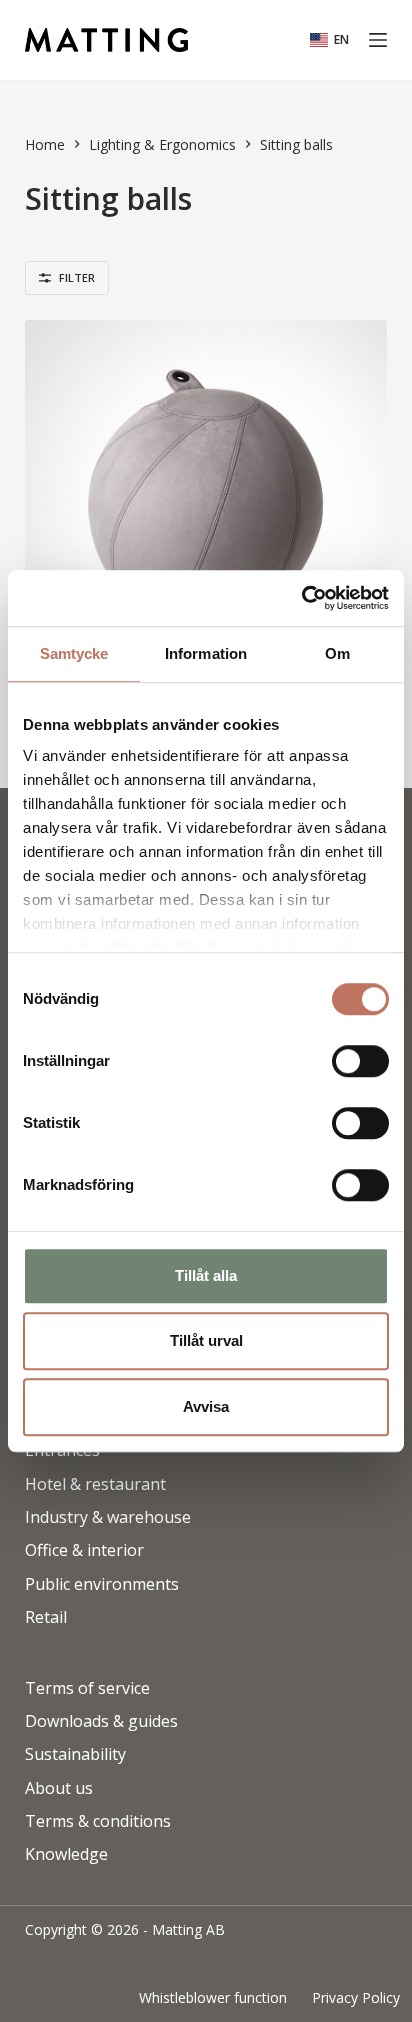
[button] (329, 40)
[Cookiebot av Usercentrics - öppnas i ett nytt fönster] (301, 598)
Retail (46, 1617)
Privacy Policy (356, 1998)
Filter (77, 277)
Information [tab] (206, 653)
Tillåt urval (206, 1340)
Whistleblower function (213, 1998)
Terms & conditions (98, 1821)
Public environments (102, 1584)
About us (59, 1788)
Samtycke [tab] (74, 653)
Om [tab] (337, 653)
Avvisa (206, 1406)
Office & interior (84, 1550)
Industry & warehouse (108, 1517)
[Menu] (378, 40)
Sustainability (75, 1754)
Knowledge (66, 1854)
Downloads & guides (101, 1721)
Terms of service (87, 1688)
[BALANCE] (206, 501)
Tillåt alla (206, 1275)
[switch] (360, 1061)
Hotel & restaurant (95, 1484)
